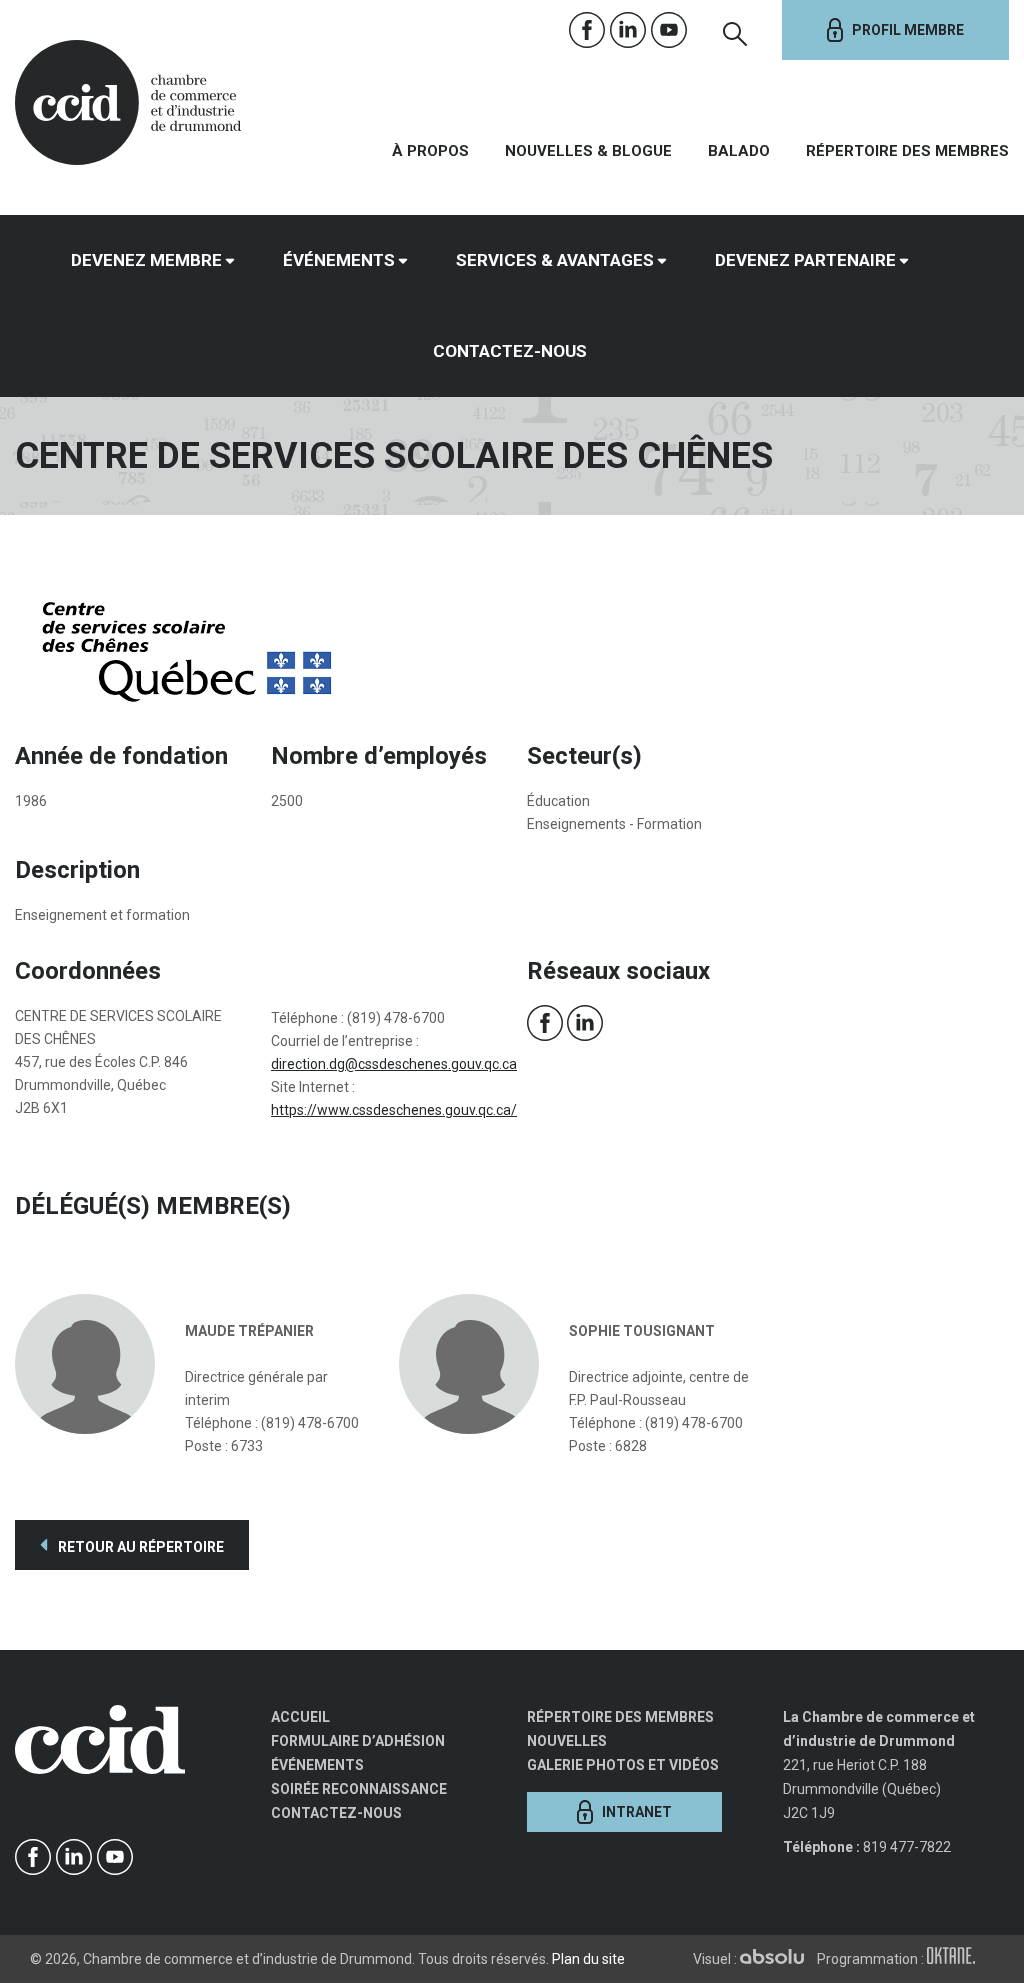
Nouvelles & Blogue (588, 151)
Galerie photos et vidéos (623, 1765)
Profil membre (908, 30)
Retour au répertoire (139, 1547)
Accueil (300, 1717)
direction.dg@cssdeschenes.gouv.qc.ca (394, 1064)
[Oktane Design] (956, 1959)
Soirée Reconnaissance (359, 1789)
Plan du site (588, 1959)
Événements (339, 260)
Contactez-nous (510, 351)
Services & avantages (555, 260)
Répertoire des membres (907, 151)
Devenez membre (146, 260)
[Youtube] (669, 30)
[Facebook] (587, 30)
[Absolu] (777, 1959)
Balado (739, 151)
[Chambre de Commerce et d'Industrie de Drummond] (128, 100)
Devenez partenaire (805, 260)
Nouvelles (567, 1741)
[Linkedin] (628, 30)
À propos (430, 151)
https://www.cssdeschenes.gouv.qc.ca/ (394, 1110)
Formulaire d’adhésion (358, 1741)
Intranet (637, 1812)
